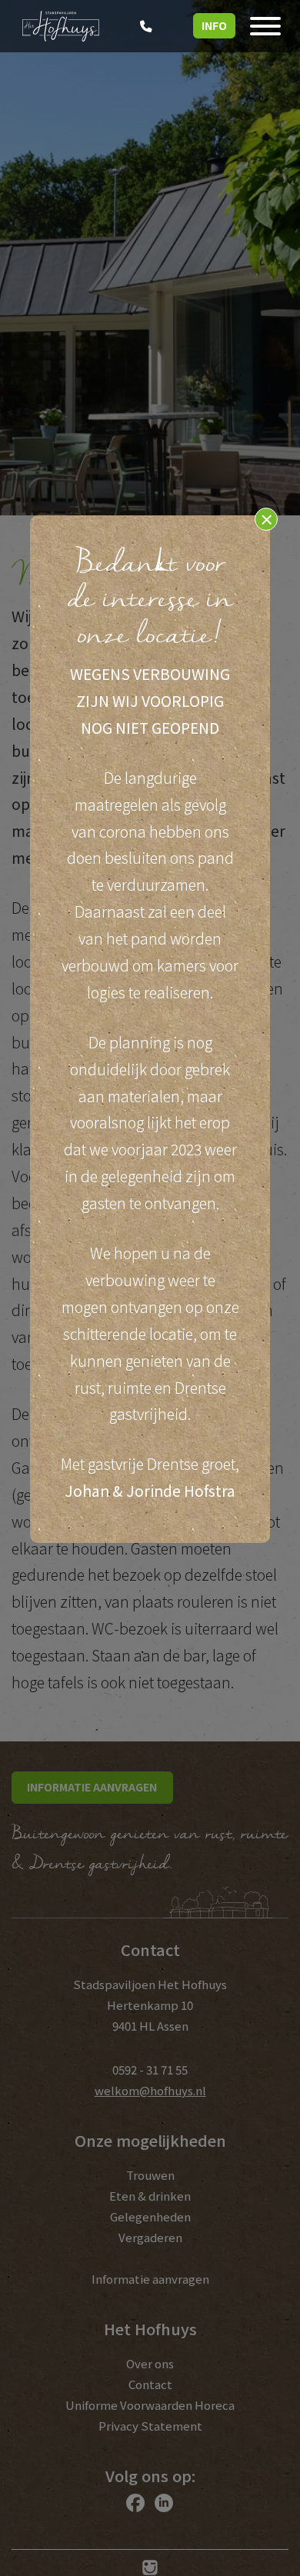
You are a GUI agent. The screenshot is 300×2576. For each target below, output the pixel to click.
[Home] (61, 24)
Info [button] (214, 25)
